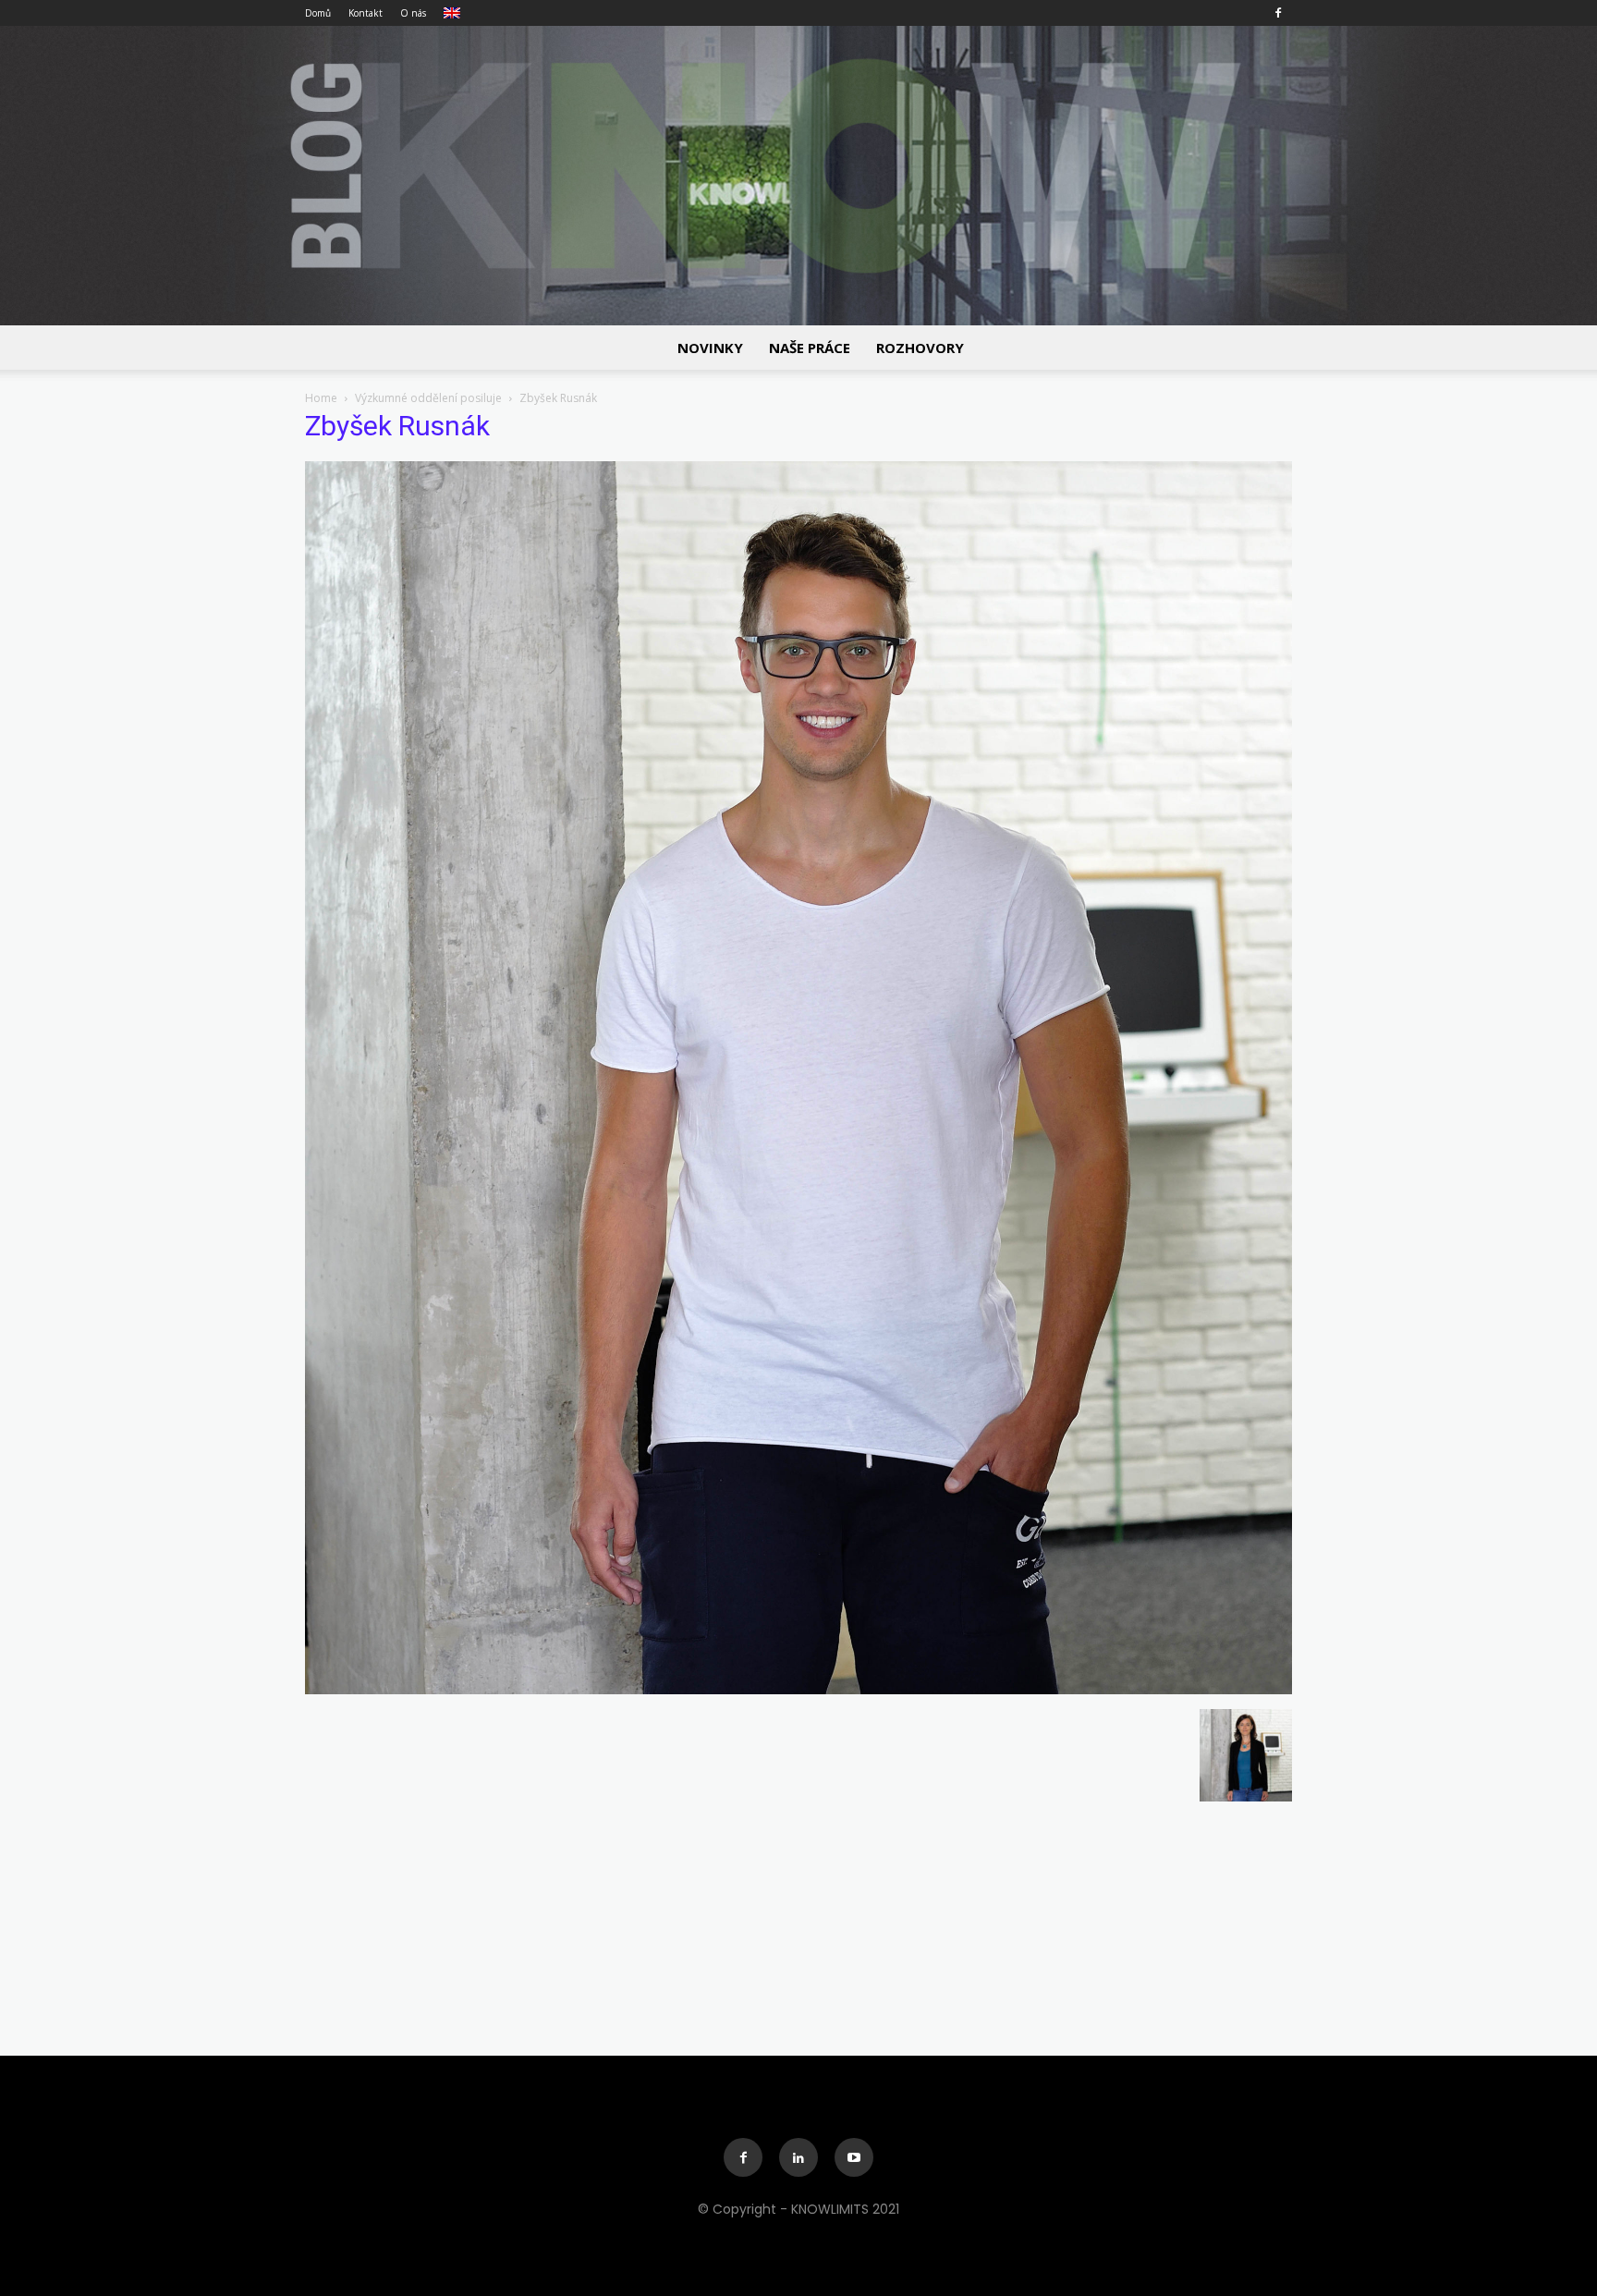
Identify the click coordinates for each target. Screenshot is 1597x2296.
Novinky (710, 348)
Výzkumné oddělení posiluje (428, 398)
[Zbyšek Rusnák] (798, 1690)
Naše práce (810, 348)
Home (321, 398)
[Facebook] (1278, 13)
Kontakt (366, 13)
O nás (413, 13)
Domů (318, 13)
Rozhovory (920, 348)
